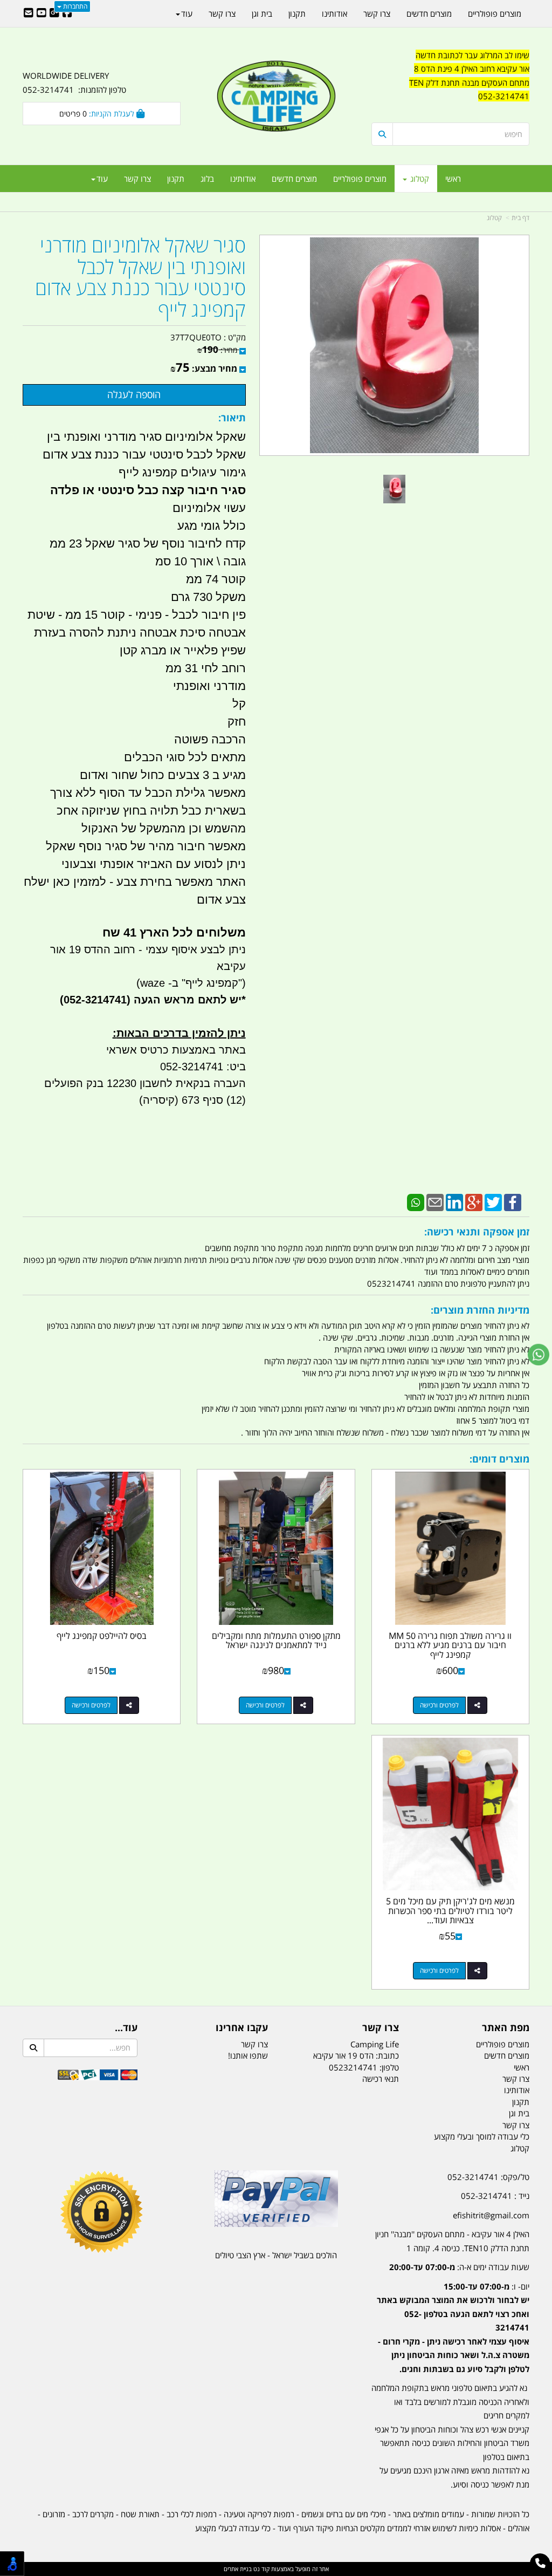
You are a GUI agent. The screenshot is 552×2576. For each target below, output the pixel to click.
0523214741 (353, 2067)
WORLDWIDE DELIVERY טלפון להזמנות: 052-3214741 (74, 83)
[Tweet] (493, 1201)
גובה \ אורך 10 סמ (201, 561)
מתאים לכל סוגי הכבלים (185, 757)
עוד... (126, 2028)
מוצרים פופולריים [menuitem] (360, 179)
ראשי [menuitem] (453, 179)
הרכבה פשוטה (208, 739)
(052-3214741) (94, 1000)
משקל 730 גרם (208, 597)
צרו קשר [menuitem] (137, 179)
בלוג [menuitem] (207, 179)
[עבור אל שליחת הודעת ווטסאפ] (539, 1355)
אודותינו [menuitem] (243, 179)
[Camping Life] (276, 97)
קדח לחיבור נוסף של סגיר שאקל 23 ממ (148, 544)
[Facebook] (513, 1201)
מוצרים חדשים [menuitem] (294, 179)
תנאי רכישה (381, 2079)
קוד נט (261, 2569)
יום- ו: (453, 2328)
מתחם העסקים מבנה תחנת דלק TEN (469, 83)
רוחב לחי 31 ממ (206, 668)
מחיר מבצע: (215, 368)
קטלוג (494, 218)
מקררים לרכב (93, 2514)
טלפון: (389, 2067)
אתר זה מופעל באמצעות (276, 2569)
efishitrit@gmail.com (491, 2215)
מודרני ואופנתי (209, 686)
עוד (102, 179)
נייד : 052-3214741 (495, 2196)
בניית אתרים (238, 2569)
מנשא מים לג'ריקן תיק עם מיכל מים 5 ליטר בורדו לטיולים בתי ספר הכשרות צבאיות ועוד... (450, 1911)
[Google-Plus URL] (54, 13)
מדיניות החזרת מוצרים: (480, 1310)
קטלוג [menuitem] (419, 179)
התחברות (74, 6)
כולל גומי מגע (212, 526)
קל (239, 704)
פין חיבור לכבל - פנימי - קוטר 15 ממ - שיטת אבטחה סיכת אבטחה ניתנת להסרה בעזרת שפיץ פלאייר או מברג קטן (137, 633)
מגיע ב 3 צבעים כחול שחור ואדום (163, 775)
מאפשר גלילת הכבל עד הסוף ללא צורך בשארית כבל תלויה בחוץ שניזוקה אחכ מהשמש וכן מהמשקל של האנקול (148, 811)
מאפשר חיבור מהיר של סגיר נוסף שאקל (144, 846)
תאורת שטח (140, 2514)
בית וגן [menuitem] (262, 13)
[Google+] (474, 1201)
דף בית (520, 218)
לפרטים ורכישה (439, 1705)
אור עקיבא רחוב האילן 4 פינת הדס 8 (472, 69)
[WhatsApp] (416, 1201)
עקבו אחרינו (242, 2028)
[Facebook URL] (67, 13)
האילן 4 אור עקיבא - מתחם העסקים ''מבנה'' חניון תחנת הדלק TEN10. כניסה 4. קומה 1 (452, 2241)
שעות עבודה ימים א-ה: (459, 2267)
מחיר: (217, 350)
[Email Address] (29, 13)
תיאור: (232, 418)
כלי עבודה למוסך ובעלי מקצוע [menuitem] (482, 2136)
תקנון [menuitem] (176, 179)
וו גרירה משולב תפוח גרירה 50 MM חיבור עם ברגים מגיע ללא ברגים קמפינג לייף (450, 1645)
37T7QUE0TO (196, 337)
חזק (237, 722)
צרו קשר (381, 2028)
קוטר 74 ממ (216, 579)
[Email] (435, 1201)
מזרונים (54, 2514)
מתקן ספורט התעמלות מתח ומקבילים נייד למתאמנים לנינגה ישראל (276, 1641)
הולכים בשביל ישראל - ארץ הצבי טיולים (276, 2255)
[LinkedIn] (454, 1201)
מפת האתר (506, 2028)
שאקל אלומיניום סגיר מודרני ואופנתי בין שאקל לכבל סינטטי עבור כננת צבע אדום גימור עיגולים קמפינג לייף (144, 455)
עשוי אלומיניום (209, 508)
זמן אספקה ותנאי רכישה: (477, 1232)
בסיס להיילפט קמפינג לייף (102, 1636)
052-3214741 (504, 96)
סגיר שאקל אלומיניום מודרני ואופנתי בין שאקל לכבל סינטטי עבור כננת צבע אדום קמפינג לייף (140, 277)
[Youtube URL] (42, 13)
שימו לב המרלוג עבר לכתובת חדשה (472, 55)
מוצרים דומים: (499, 1459)
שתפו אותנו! (248, 2055)
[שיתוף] (477, 1705)
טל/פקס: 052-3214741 (488, 2177)
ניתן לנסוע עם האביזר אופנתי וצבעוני (154, 864)
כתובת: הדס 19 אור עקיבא (356, 2055)
